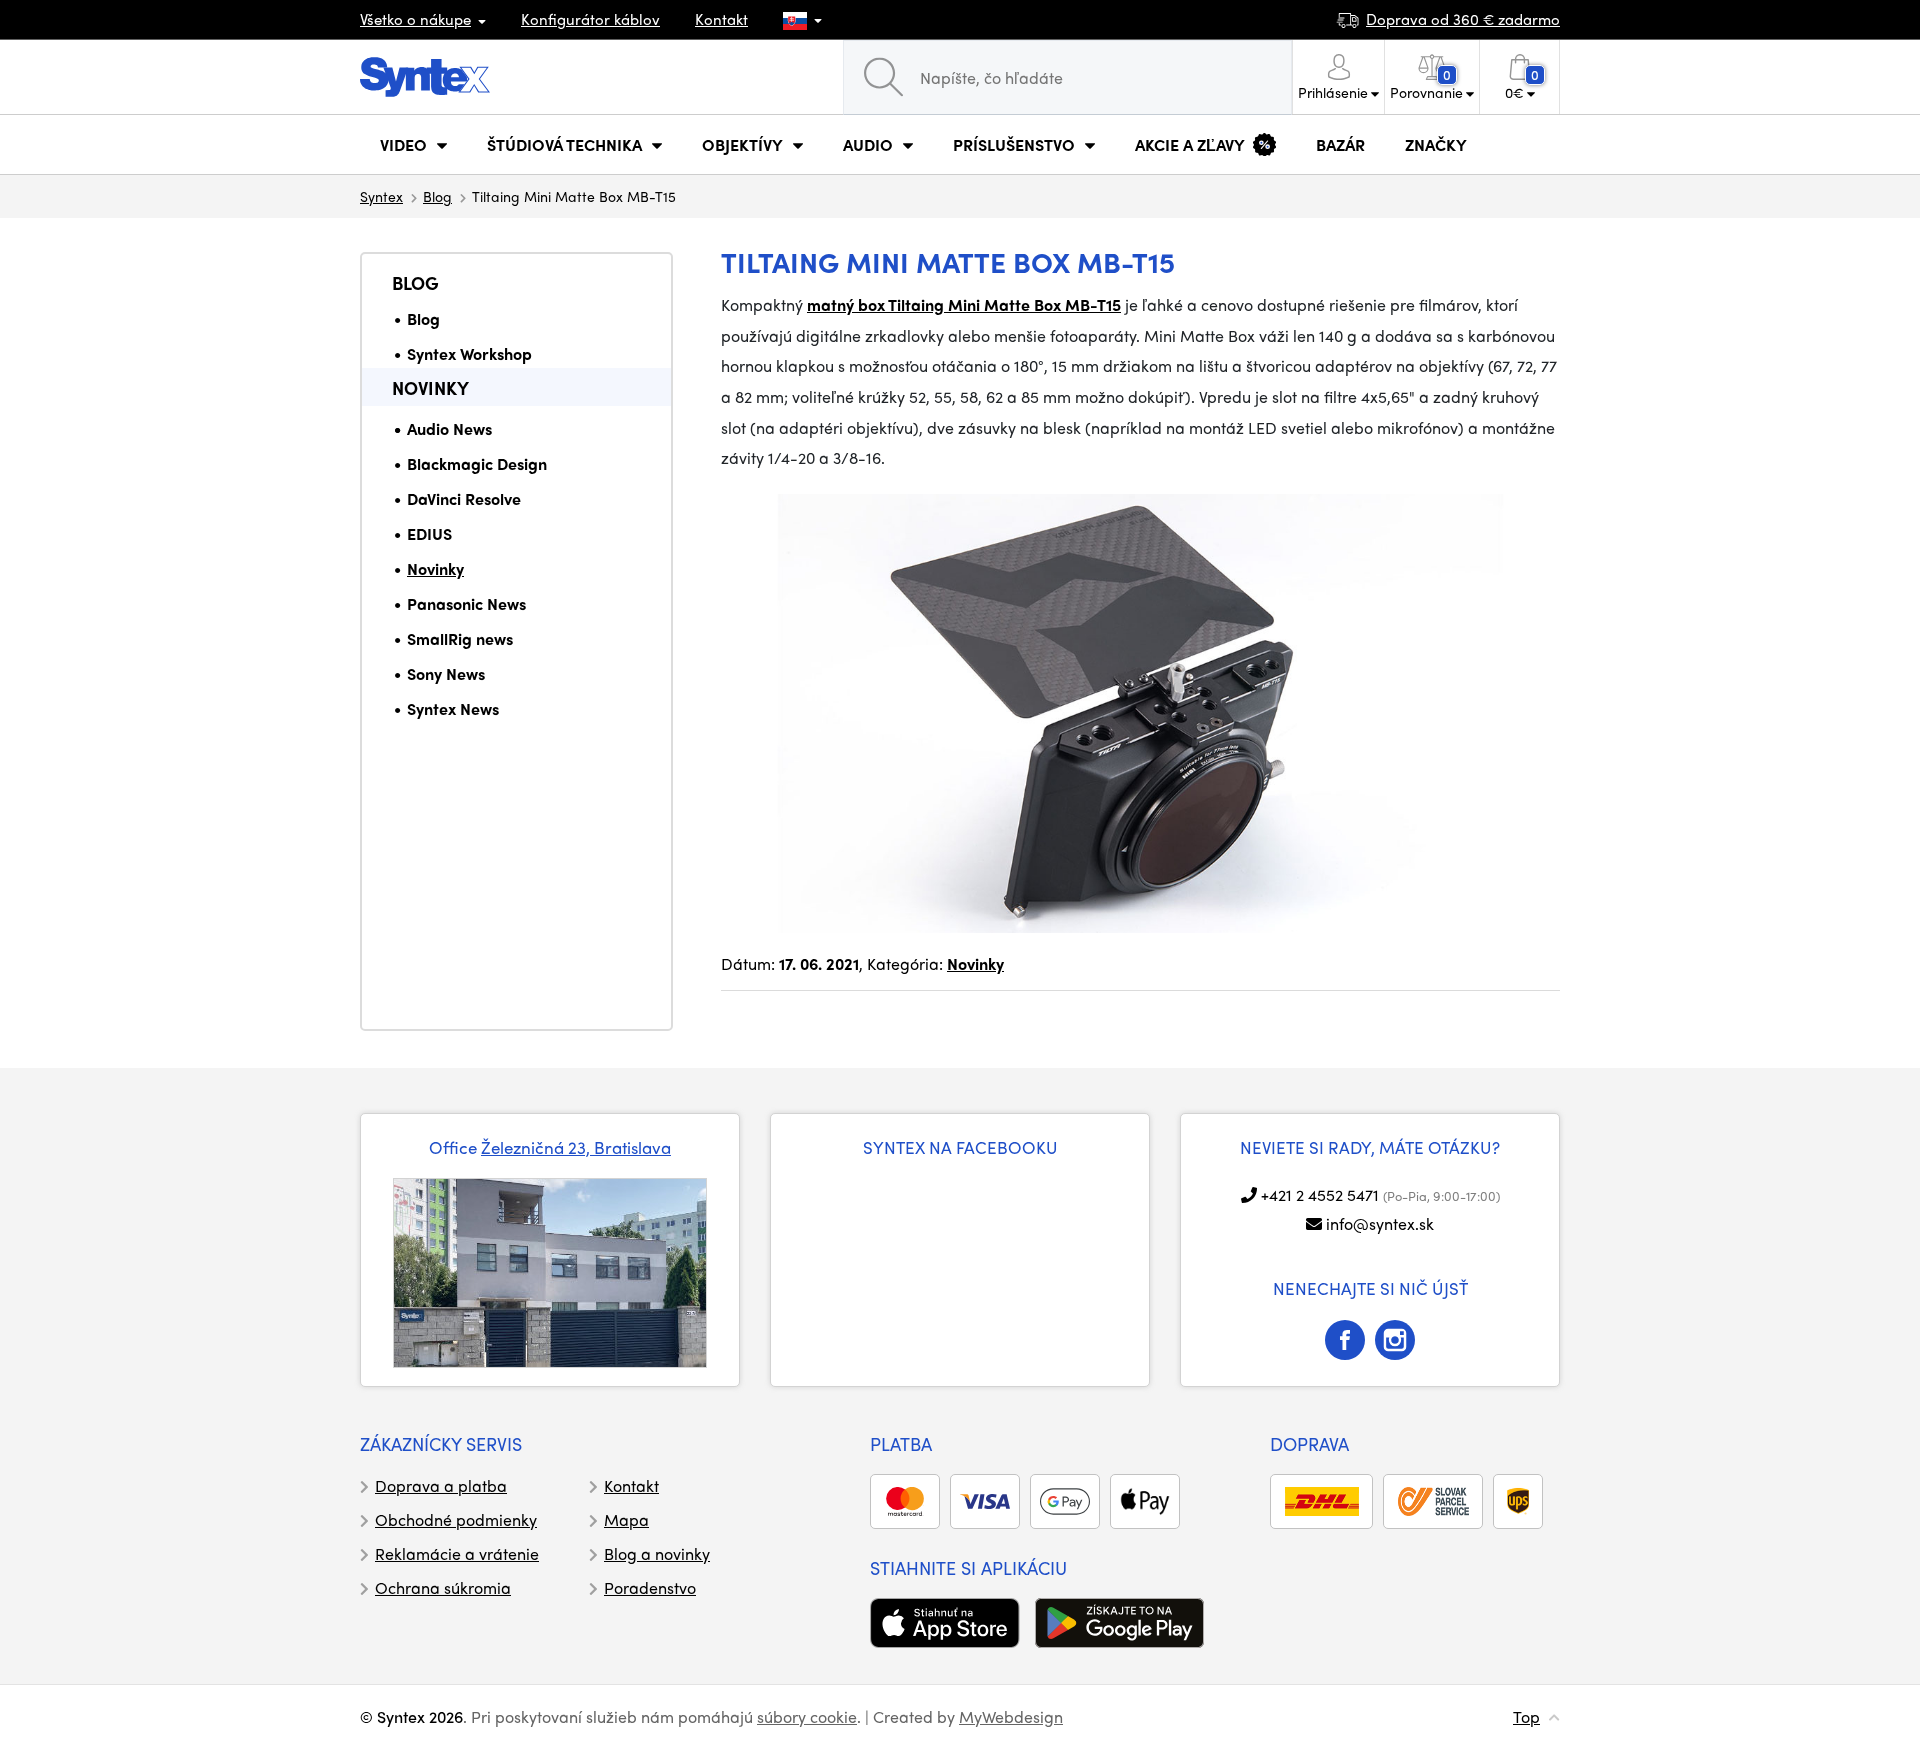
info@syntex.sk (1380, 1223)
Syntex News (453, 708)
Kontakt (721, 19)
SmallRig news (460, 638)
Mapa (626, 1519)
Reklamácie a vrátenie (457, 1553)
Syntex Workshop (469, 353)
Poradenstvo (650, 1587)
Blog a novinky (657, 1553)
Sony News (446, 673)
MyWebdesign (1011, 1716)
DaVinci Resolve (464, 498)
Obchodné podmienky (456, 1519)
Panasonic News (466, 603)
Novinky (430, 387)
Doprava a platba (441, 1485)
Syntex (381, 196)
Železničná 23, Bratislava (576, 1147)
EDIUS (429, 533)
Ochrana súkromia (443, 1587)
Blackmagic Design (477, 463)
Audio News (449, 428)
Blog (437, 196)
